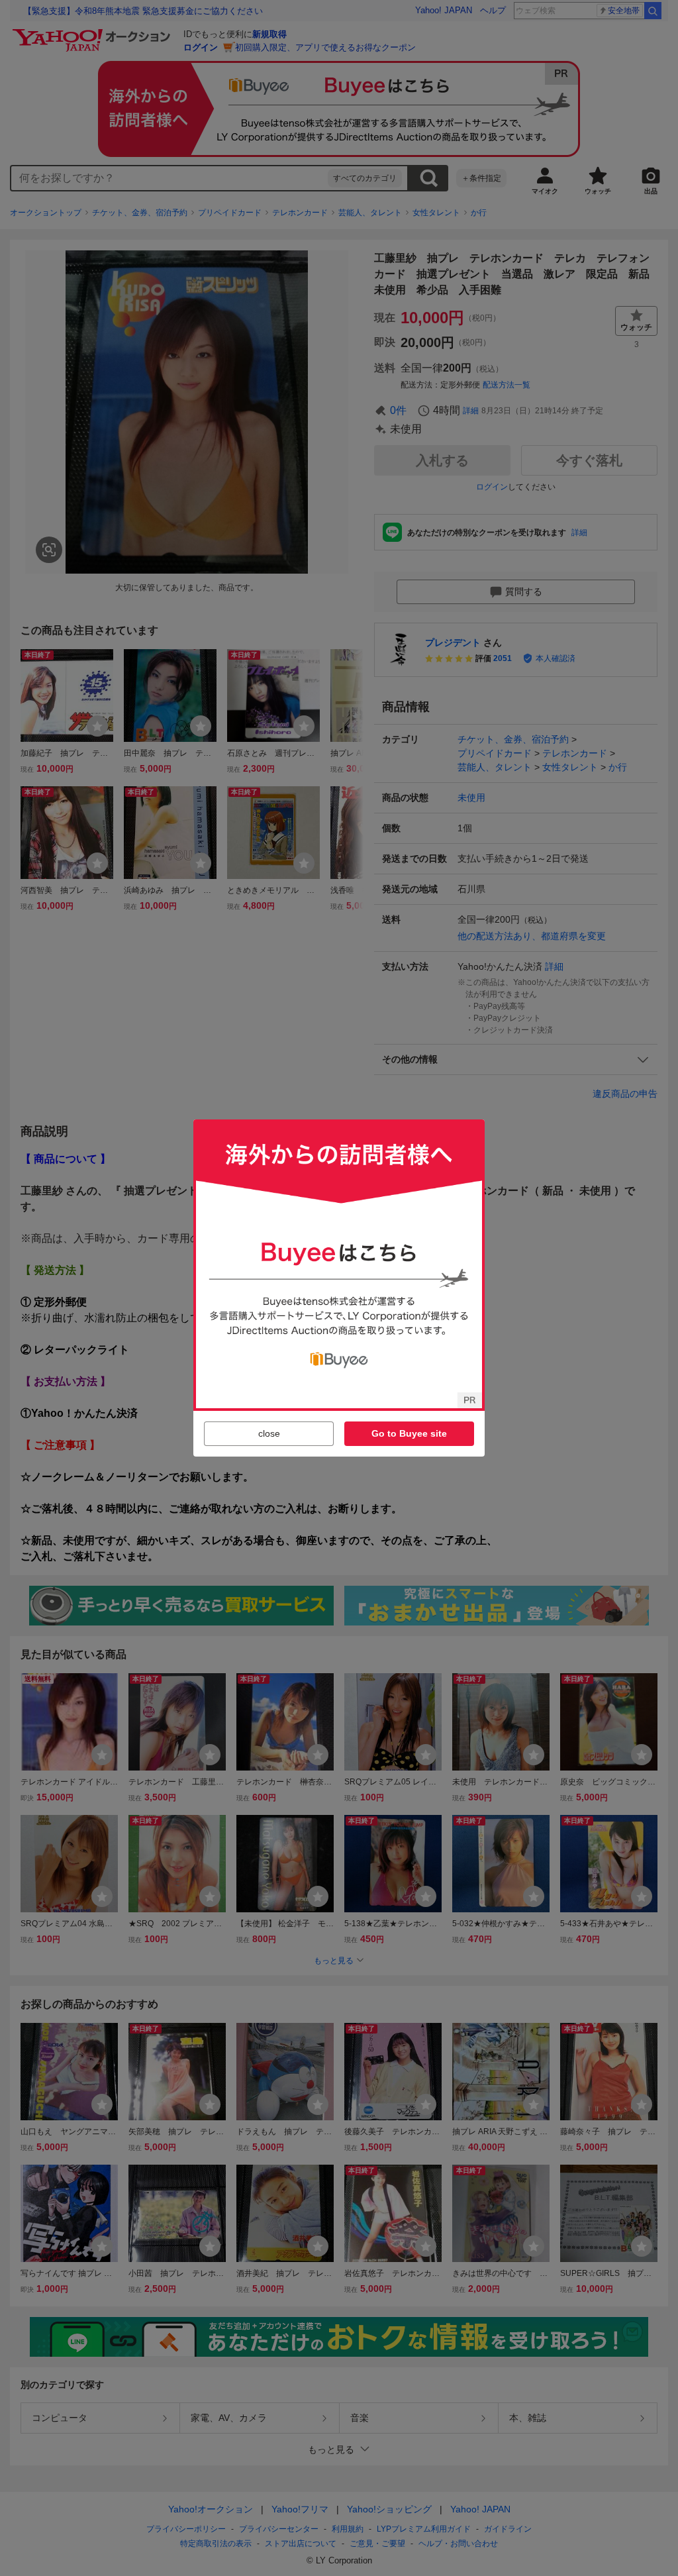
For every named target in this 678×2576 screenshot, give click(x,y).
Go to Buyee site (409, 1433)
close (269, 1433)
